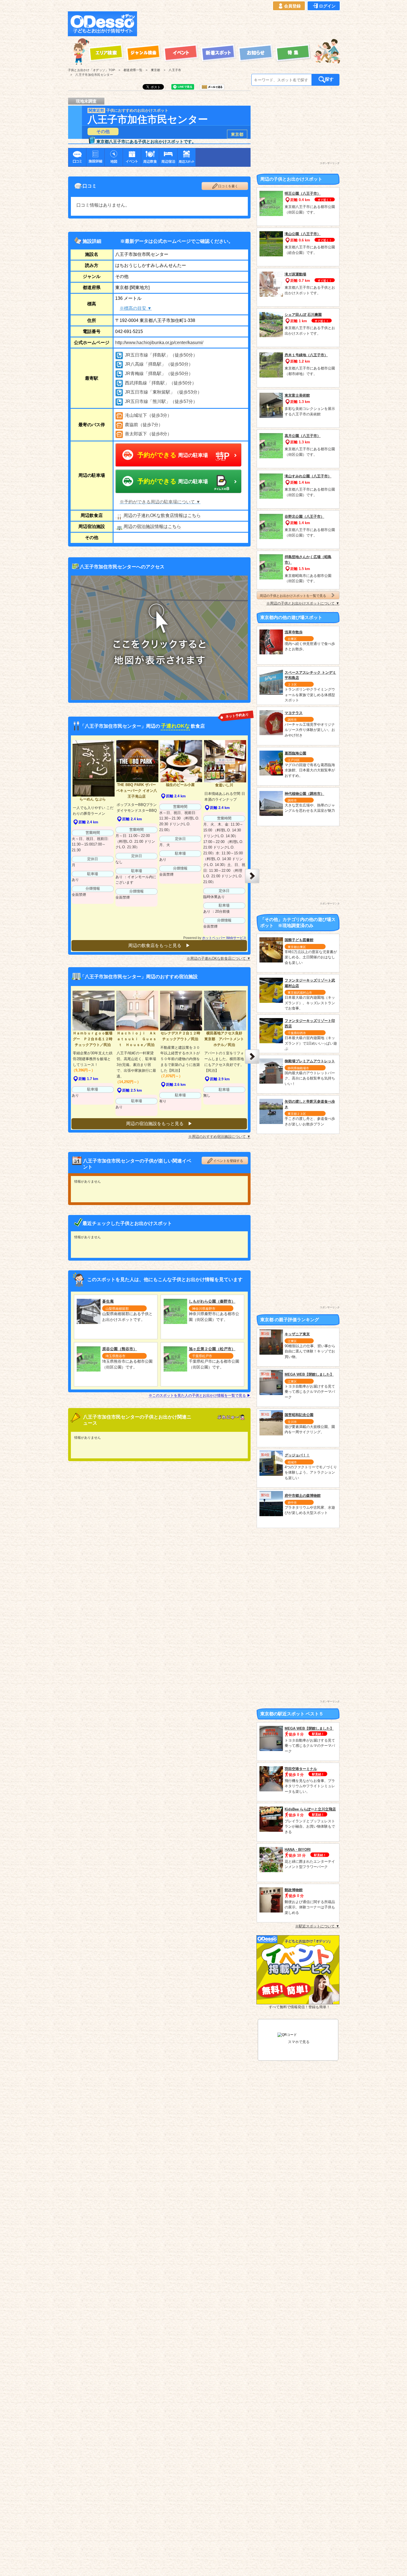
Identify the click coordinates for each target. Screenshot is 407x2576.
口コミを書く (228, 186)
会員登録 (292, 6)
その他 (103, 132)
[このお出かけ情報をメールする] (212, 88)
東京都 (237, 134)
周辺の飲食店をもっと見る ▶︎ (159, 945)
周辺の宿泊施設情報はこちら (152, 526)
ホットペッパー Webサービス (224, 938)
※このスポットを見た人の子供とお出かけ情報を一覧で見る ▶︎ (200, 1395)
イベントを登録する (228, 1161)
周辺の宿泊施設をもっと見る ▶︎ (159, 1124)
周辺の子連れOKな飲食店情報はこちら (162, 515)
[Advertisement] (240, 24)
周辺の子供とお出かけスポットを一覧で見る (293, 595)
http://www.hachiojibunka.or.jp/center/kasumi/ (159, 343)
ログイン (327, 6)
